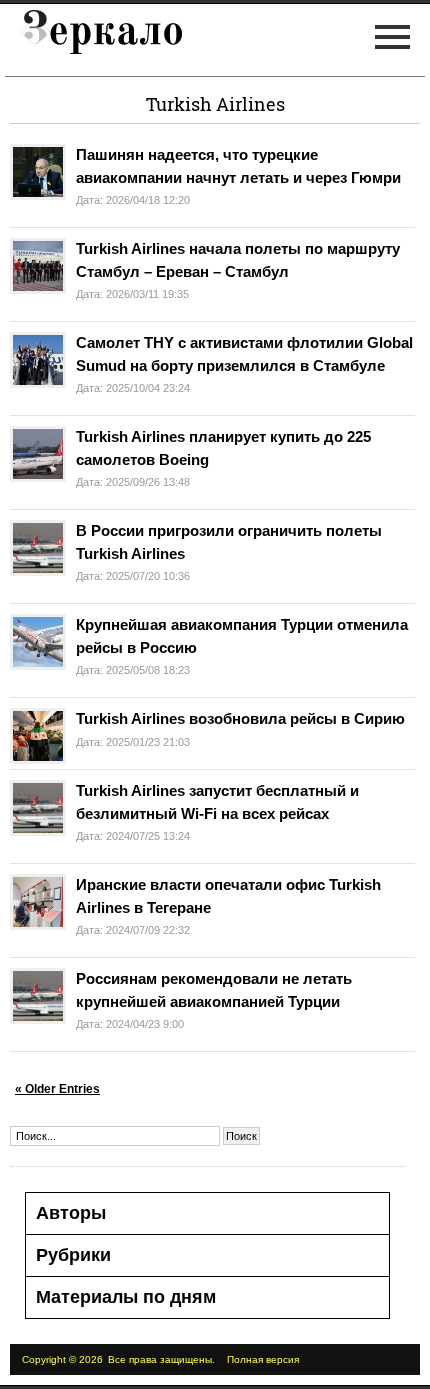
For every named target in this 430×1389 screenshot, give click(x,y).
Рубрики (73, 1255)
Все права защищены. (161, 1359)
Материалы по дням (126, 1297)
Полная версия (263, 1359)
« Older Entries (57, 1089)
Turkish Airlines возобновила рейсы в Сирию (240, 718)
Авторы (71, 1213)
